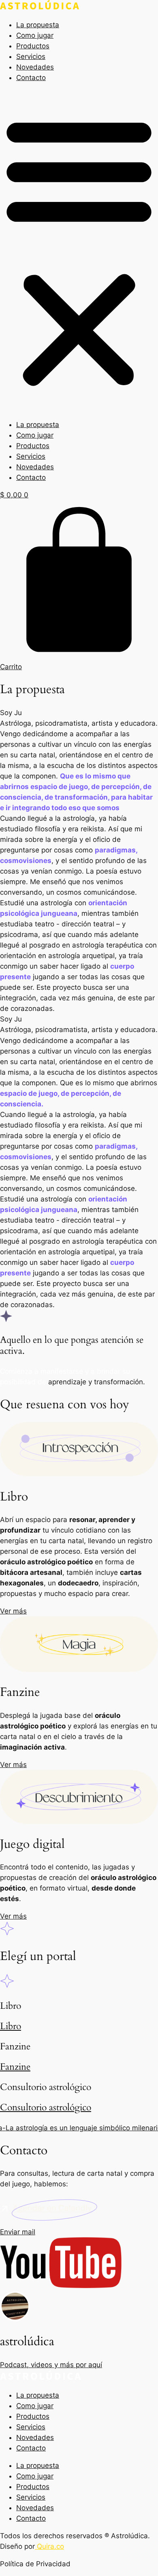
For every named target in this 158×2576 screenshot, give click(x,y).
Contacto (31, 78)
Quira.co (49, 2546)
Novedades (35, 67)
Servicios (31, 56)
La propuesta (38, 25)
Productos (33, 46)
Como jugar (35, 35)
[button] (79, 251)
